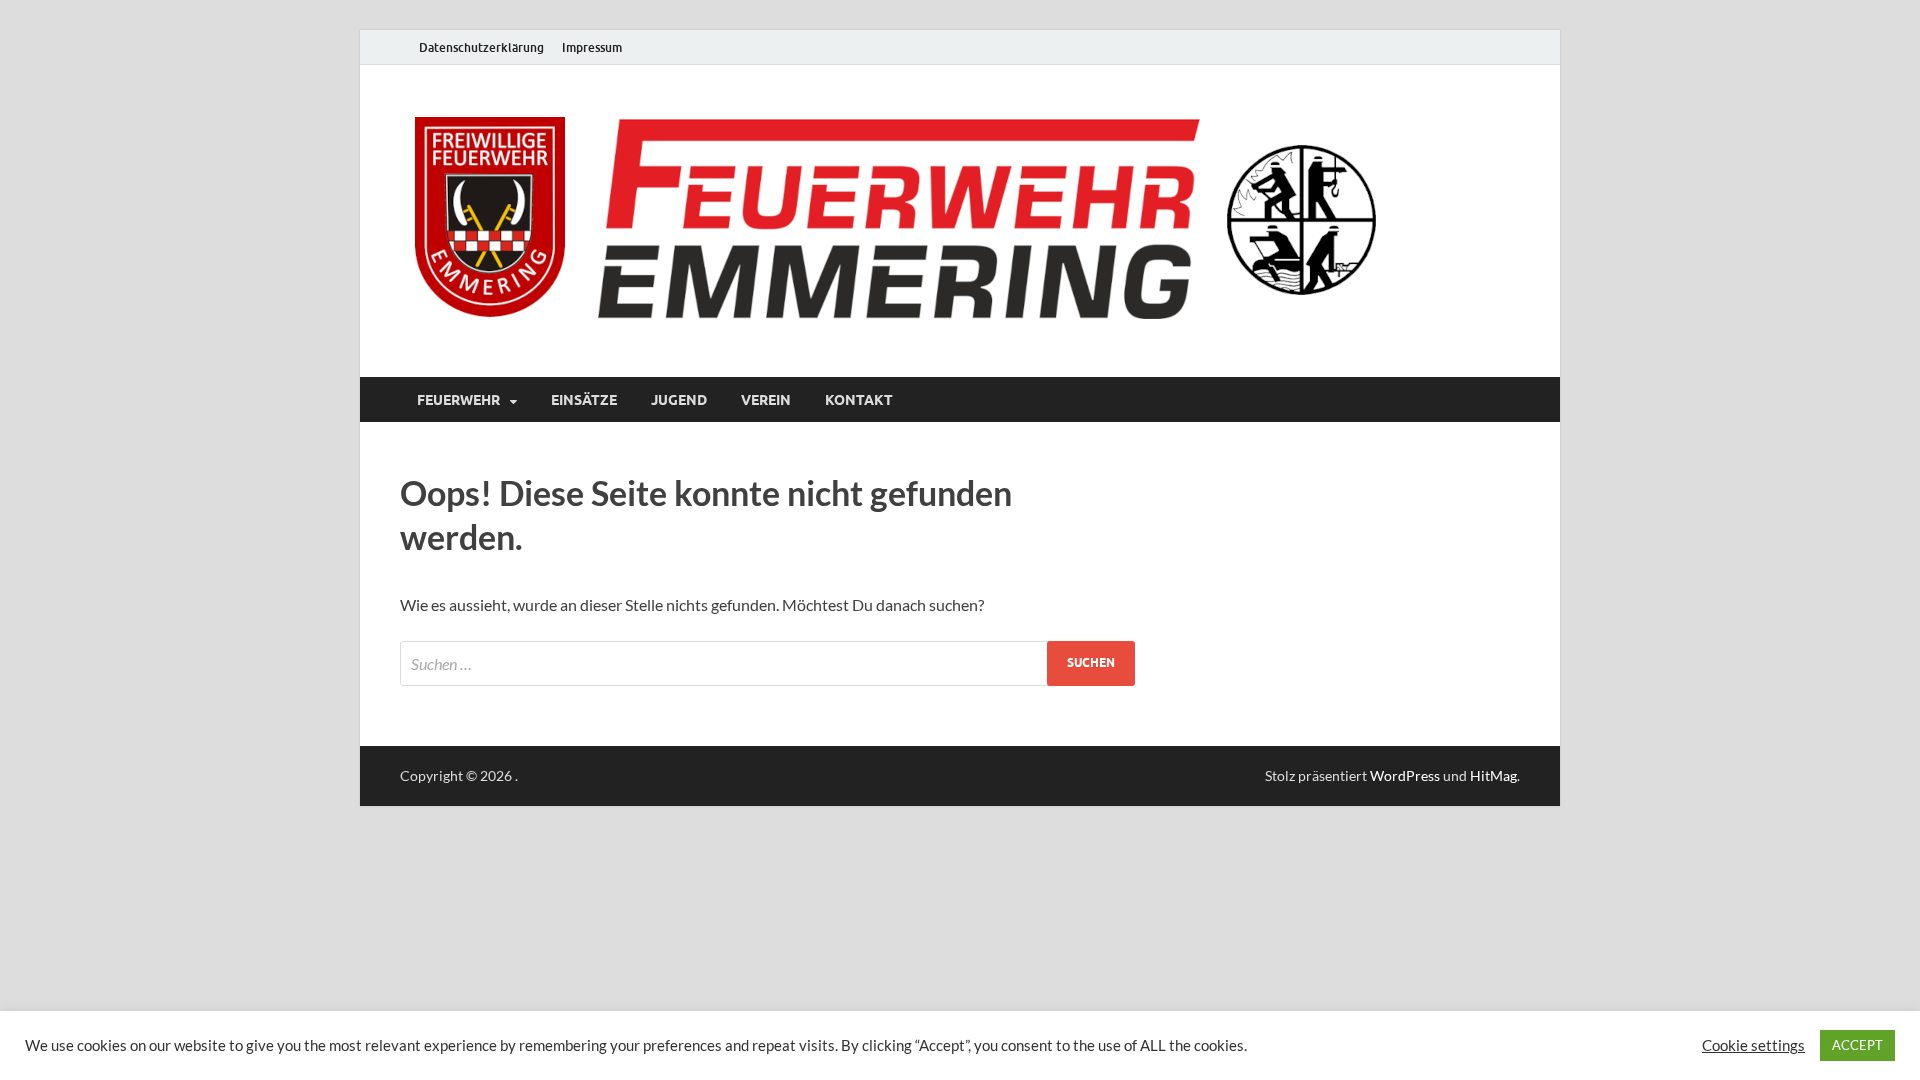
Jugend (679, 400)
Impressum (592, 47)
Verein (766, 400)
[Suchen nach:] (767, 663)
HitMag (1493, 775)
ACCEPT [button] (1857, 1045)
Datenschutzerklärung (481, 47)
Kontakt (859, 400)
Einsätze (584, 400)
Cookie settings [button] (1753, 1045)
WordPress (1405, 775)
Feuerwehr (458, 400)
